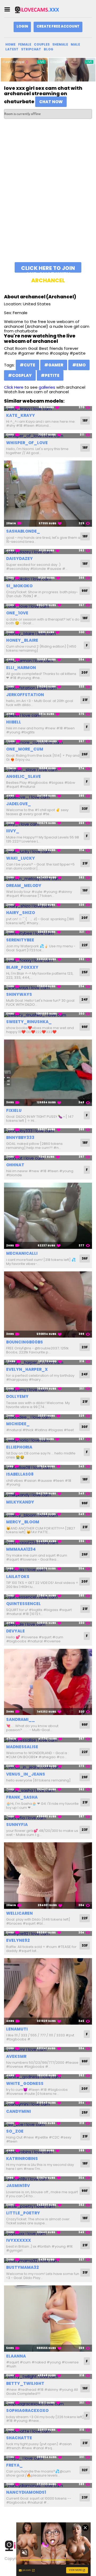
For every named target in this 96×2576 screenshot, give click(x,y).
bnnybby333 (20, 1137)
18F (85, 420)
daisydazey (19, 558)
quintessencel (23, 1604)
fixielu (14, 1110)
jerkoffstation (25, 695)
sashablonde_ (23, 531)
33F (85, 809)
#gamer (54, 365)
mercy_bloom (23, 1522)
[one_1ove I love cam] (48, 606)
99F (85, 591)
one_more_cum (25, 749)
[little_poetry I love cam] (48, 2206)
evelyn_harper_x (27, 1369)
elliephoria (19, 1447)
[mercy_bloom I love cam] (48, 1515)
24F (85, 999)
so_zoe (15, 2131)
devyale (15, 1631)
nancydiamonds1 (26, 2492)
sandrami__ (21, 1719)
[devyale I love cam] (48, 1624)
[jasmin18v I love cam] (48, 2179)
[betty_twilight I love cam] (48, 2376)
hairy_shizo (21, 913)
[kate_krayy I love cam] (48, 409)
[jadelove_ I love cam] (48, 797)
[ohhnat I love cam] (48, 1158)
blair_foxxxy (22, 967)
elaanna (16, 2356)
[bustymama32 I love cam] (48, 2261)
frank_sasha (22, 1797)
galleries (47, 387)
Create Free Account (58, 26)
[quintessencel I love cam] (48, 1597)
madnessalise (22, 1747)
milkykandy (20, 1502)
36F (85, 1258)
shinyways (19, 994)
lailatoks (18, 1577)
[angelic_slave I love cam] (48, 770)
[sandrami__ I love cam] (48, 1682)
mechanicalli (22, 1253)
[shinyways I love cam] (48, 988)
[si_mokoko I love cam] (48, 579)
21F (85, 700)
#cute (27, 365)
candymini (19, 2111)
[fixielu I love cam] (48, 1073)
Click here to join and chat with (48, 268)
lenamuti (17, 2029)
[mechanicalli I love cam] (48, 1216)
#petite (50, 375)
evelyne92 (18, 1940)
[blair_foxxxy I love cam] (48, 960)
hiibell (14, 722)
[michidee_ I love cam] (48, 1417)
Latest (12, 49)
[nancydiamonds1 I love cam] (48, 2486)
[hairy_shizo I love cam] (48, 906)
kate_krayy (21, 415)
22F (85, 945)
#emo (79, 365)
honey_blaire (22, 640)
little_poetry (23, 2213)
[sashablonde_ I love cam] (48, 494)
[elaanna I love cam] (48, 2319)
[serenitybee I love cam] (48, 933)
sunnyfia (17, 1825)
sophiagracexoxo (27, 2410)
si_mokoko (19, 586)
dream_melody (24, 886)
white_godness (25, 2083)
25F (85, 972)
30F (85, 1427)
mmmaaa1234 (21, 1549)
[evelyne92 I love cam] (48, 1934)
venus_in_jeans (26, 1774)
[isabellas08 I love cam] (48, 1467)
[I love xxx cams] (41, 10)
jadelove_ (19, 804)
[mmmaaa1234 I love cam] (48, 1542)
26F (85, 754)
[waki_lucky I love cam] (48, 851)
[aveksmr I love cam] (48, 2049)
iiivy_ (13, 831)
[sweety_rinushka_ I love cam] (48, 1015)
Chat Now (51, 102)
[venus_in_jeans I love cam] (48, 1767)
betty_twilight (25, 2383)
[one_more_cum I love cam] (48, 742)
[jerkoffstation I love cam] (48, 688)
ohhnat (15, 1165)
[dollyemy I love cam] (48, 1390)
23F (85, 1347)
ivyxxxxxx (19, 2240)
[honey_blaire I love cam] (48, 633)
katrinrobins (22, 2159)
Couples (42, 44)
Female (25, 44)
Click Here (14, 387)
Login (22, 26)
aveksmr (16, 2056)
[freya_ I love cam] (48, 2458)
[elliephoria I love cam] (48, 1440)
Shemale (60, 44)
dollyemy (17, 1396)
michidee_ (18, 1424)
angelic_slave (23, 776)
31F (85, 2272)
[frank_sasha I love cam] (48, 1790)
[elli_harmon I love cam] (48, 661)
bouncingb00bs (25, 1342)
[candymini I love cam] (48, 2104)
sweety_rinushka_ (29, 1022)
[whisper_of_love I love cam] (48, 436)
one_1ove (17, 613)
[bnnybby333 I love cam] (48, 1131)
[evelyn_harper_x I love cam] (48, 1362)
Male (75, 44)
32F (85, 2470)
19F (85, 890)
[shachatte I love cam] (48, 2431)
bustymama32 (22, 2267)
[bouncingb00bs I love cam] (48, 1305)
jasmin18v (18, 2186)
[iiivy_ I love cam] (48, 824)
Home (10, 44)
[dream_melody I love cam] (48, 879)
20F (85, 672)
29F (85, 1777)
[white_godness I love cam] (48, 2077)
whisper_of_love (27, 443)
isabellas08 (20, 1474)
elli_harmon (21, 668)
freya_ (14, 2465)
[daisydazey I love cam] (48, 552)
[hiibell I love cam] (48, 715)
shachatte (19, 2438)
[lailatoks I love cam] (48, 1570)
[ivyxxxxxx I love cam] (48, 2233)
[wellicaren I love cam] (48, 1876)
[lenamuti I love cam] (48, 1991)
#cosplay (20, 375)
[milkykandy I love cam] (48, 1495)
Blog (49, 49)
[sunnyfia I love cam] (48, 1818)
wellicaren (19, 1913)
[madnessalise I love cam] (48, 1740)
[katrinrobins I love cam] (48, 2152)
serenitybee (20, 940)
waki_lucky (21, 858)
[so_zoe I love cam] (48, 2124)
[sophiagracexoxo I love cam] (48, 2404)
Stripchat (31, 49)
